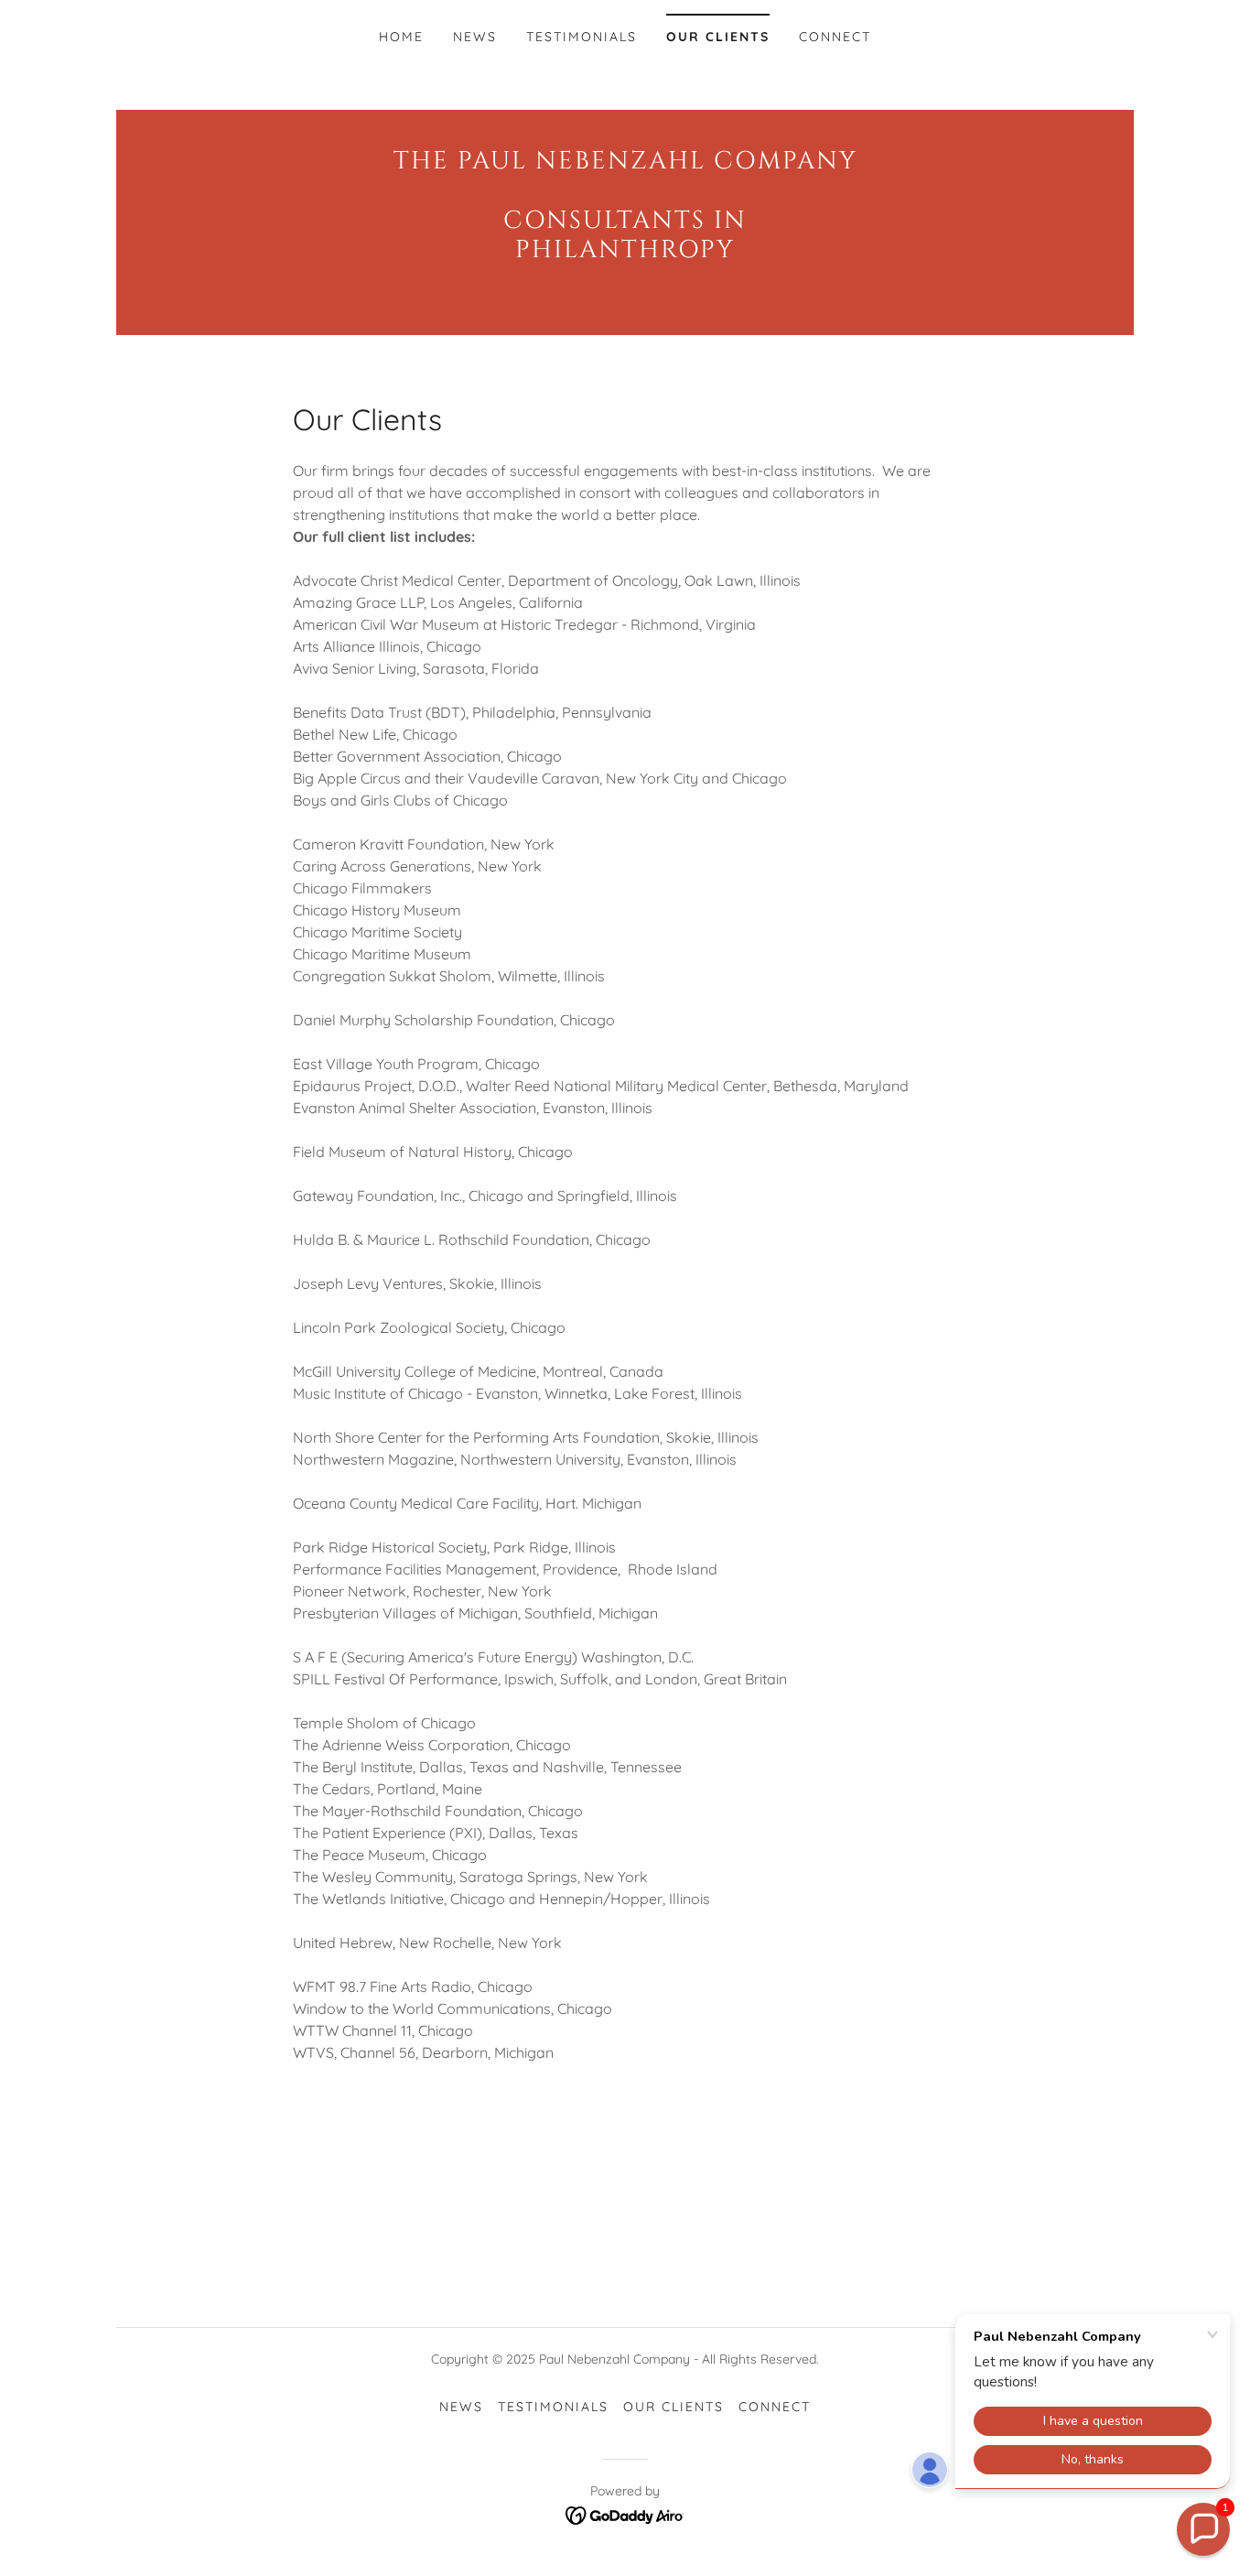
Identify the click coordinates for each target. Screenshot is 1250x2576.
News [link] (475, 37)
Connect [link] (835, 37)
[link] (625, 252)
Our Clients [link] (718, 37)
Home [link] (401, 37)
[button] (1203, 2529)
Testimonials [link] (582, 37)
